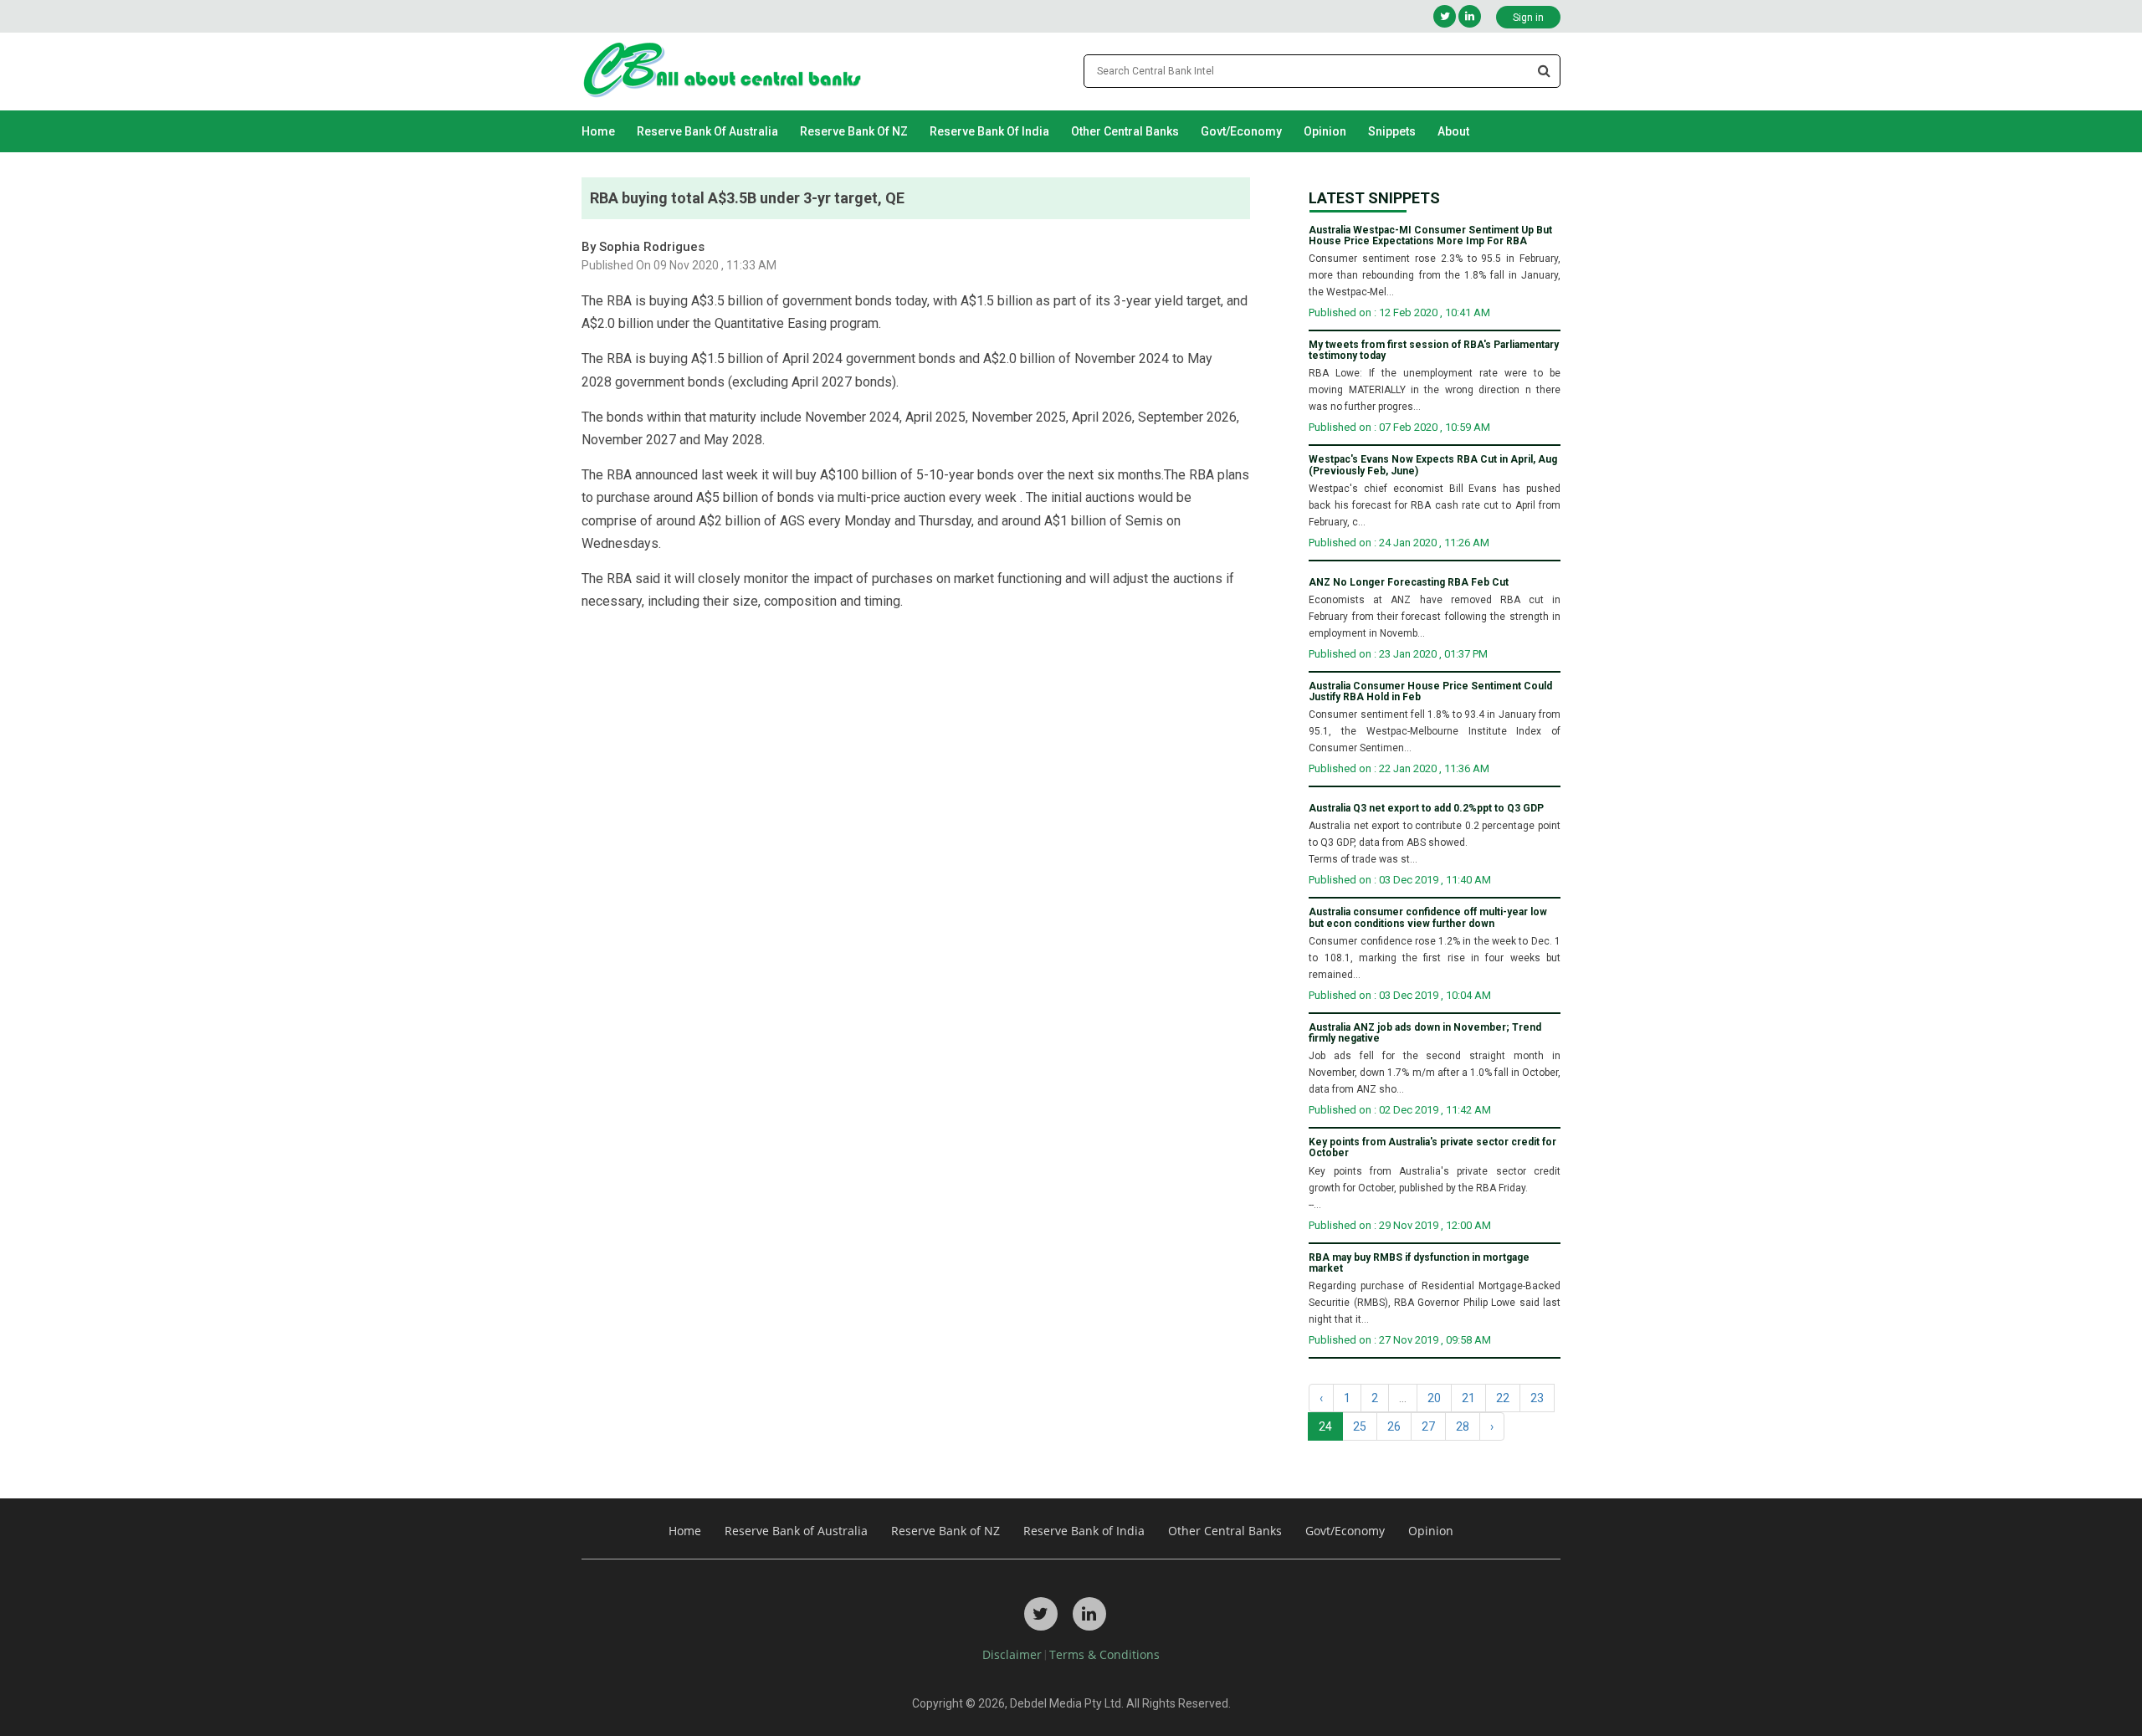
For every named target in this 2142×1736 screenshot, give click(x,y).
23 (1537, 1398)
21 (1468, 1398)
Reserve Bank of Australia (707, 131)
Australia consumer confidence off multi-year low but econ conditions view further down (1428, 918)
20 (1434, 1398)
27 (1428, 1426)
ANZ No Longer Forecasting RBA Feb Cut (1409, 583)
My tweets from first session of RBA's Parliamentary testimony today (1434, 351)
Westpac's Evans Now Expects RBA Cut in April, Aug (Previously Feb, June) (1433, 465)
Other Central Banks (1125, 131)
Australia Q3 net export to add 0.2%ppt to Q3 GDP (1426, 809)
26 (1394, 1426)
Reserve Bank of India (989, 131)
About (1453, 131)
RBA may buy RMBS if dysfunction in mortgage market (1419, 1263)
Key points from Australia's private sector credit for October (1432, 1148)
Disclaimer (1012, 1654)
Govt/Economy (1241, 131)
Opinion (1325, 131)
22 (1503, 1398)
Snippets (1392, 131)
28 (1463, 1426)
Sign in (1528, 18)
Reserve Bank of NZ (854, 131)
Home (598, 131)
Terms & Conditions (1104, 1654)
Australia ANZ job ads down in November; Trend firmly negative (1425, 1033)
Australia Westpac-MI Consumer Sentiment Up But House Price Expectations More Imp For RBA (1430, 236)
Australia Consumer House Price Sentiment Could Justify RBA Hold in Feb (1430, 692)
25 (1360, 1426)
